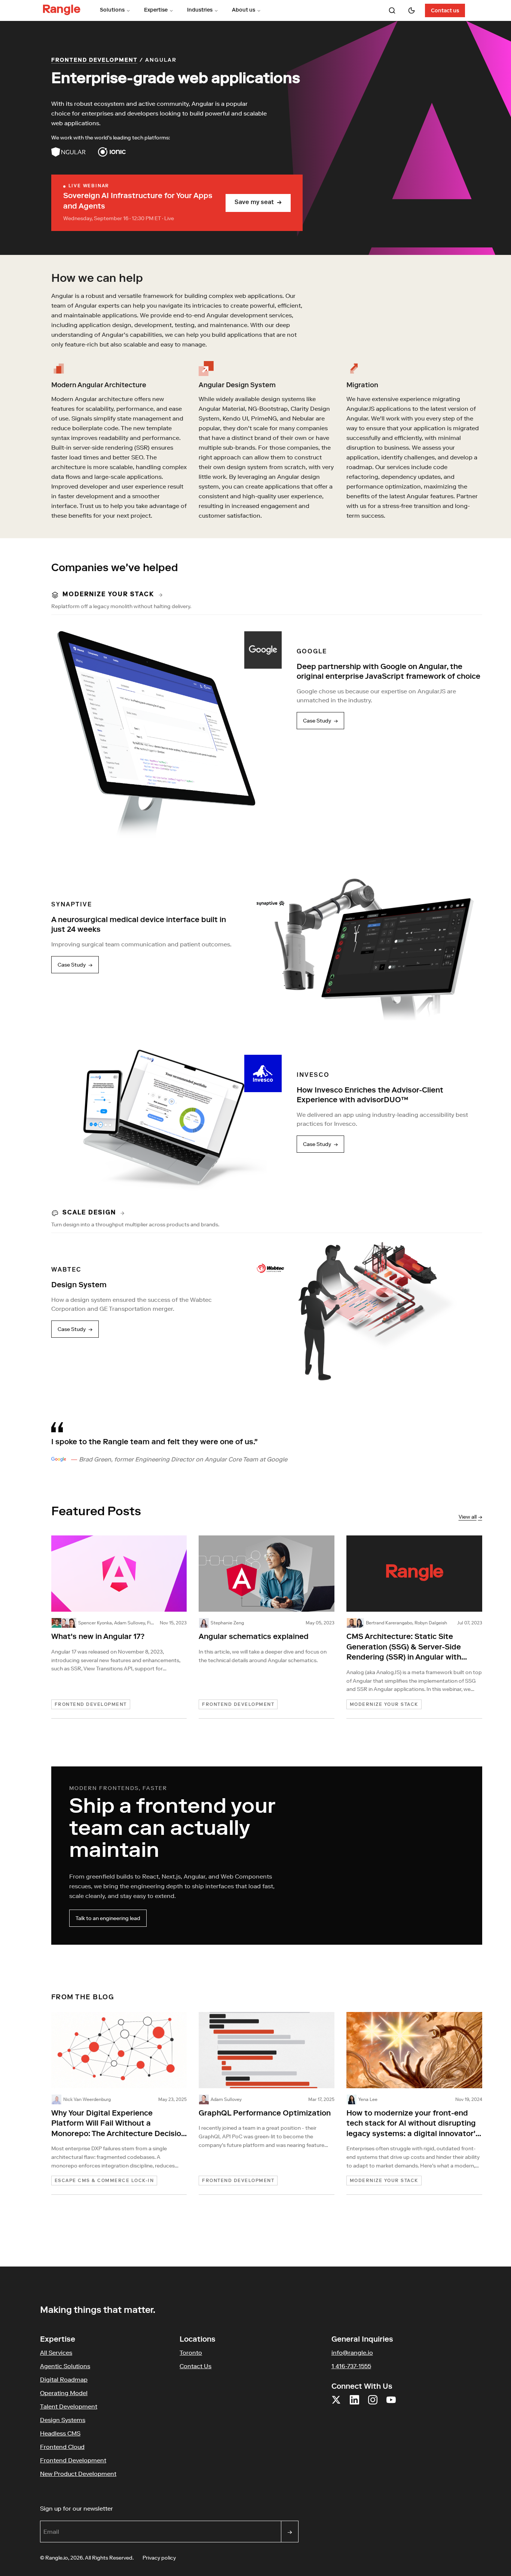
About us (244, 10)
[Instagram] (373, 2404)
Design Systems (63, 2420)
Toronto (191, 2352)
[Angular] (69, 152)
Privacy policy (159, 2558)
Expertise (156, 10)
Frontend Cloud (62, 2447)
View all (470, 1517)
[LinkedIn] (354, 2404)
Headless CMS (60, 2433)
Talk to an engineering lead (108, 1918)
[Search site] (392, 10)
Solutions (112, 10)
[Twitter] (336, 2404)
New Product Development (78, 2474)
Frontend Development (94, 61)
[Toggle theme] (411, 10)
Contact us (445, 11)
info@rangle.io (352, 2352)
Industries (200, 10)
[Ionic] (112, 152)
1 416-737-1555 (351, 2366)
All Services (56, 2352)
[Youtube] (391, 2404)
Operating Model (64, 2393)
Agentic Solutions (65, 2366)
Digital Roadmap (64, 2379)
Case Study (320, 721)
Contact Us (195, 2366)
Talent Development (69, 2406)
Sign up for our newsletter (113, 2508)
